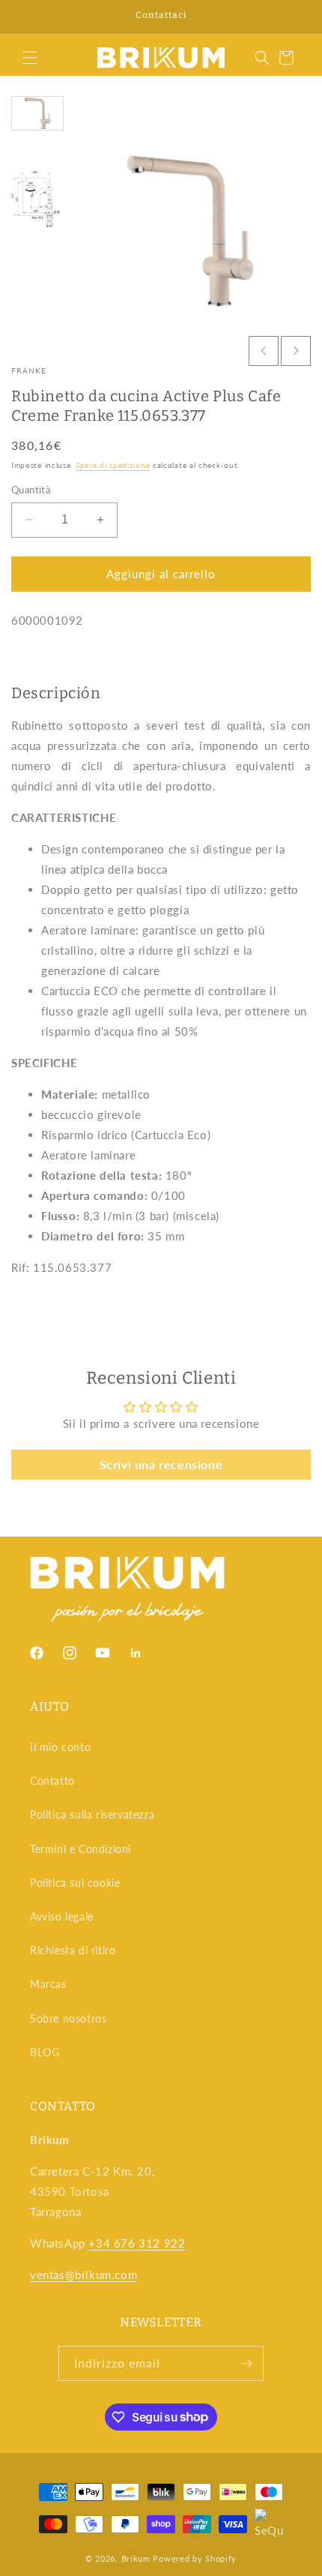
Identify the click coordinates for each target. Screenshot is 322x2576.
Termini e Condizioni (80, 1849)
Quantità (31, 490)
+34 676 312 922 (137, 2243)
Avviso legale (62, 1916)
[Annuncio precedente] (28, 16)
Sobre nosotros (68, 2018)
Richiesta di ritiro (73, 1950)
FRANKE (29, 370)
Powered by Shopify (195, 2558)
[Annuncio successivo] (294, 16)
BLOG (45, 2052)
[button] (30, 58)
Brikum (136, 2558)
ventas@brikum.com (83, 2275)
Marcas (48, 1984)
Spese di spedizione (113, 465)
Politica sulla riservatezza (92, 1814)
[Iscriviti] (246, 2363)
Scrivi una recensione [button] (161, 1464)
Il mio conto (60, 1747)
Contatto (52, 1781)
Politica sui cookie (75, 1883)
